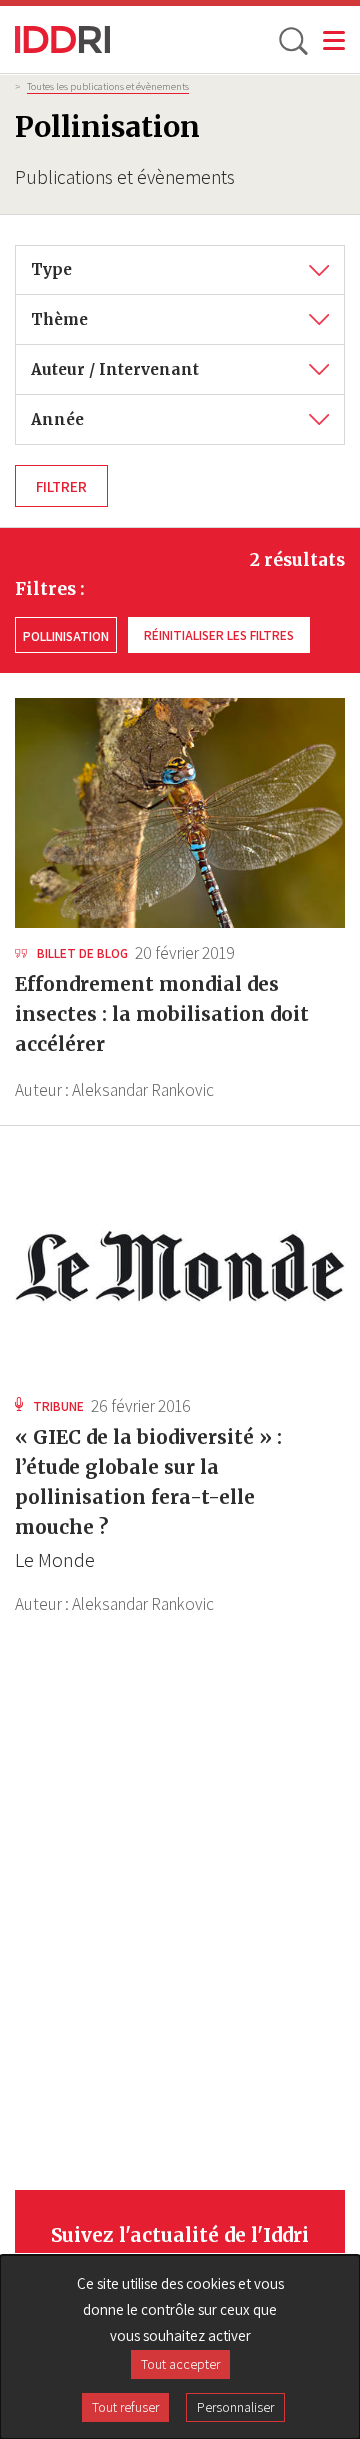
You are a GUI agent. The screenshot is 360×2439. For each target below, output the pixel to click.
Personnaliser (235, 2407)
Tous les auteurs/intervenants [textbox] (146, 359)
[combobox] (180, 270)
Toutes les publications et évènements (108, 86)
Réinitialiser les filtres (219, 635)
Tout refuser (125, 2407)
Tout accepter (180, 2364)
